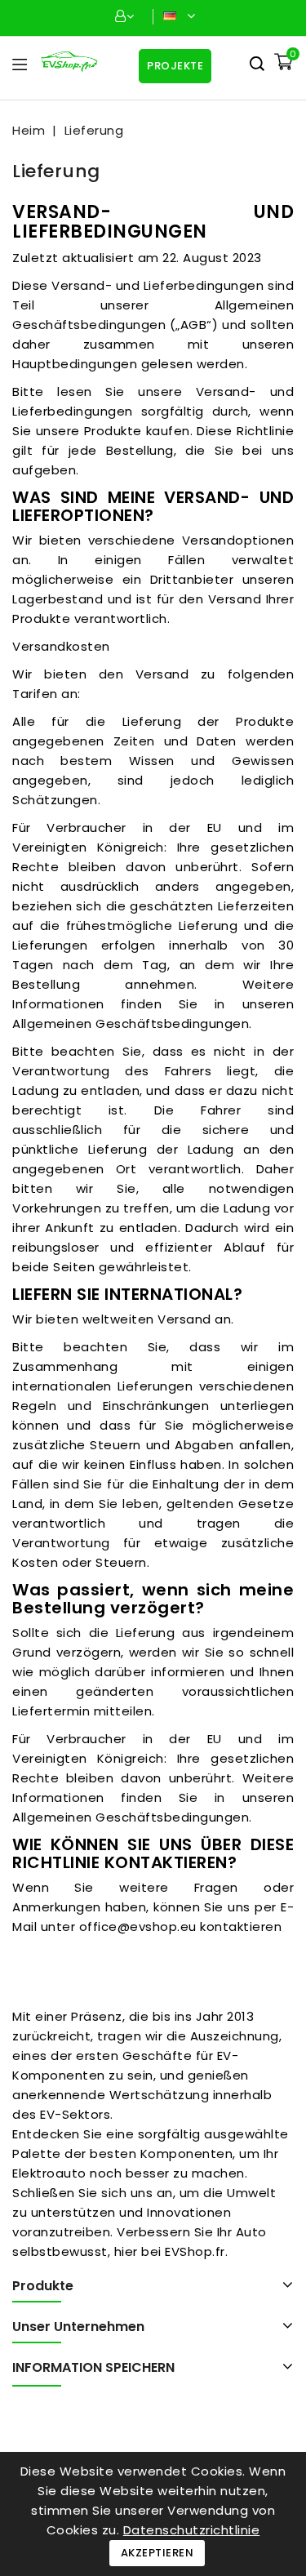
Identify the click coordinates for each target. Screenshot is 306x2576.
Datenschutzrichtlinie (192, 2530)
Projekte (175, 66)
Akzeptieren (157, 2553)
